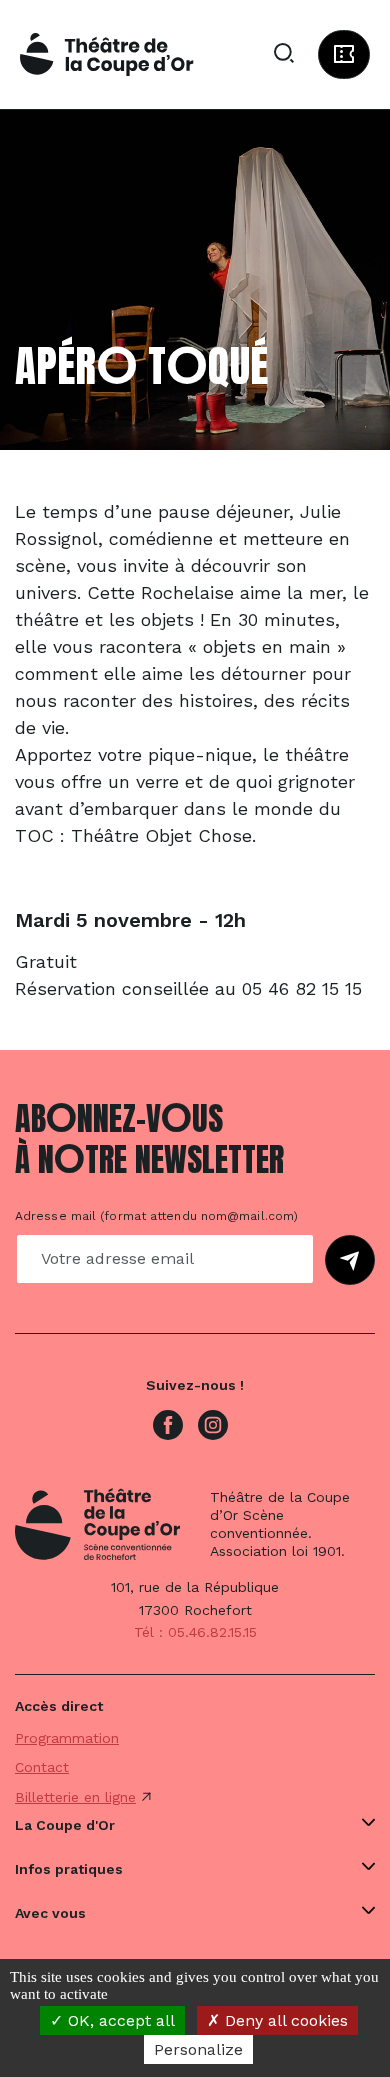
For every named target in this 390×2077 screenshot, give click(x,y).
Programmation (67, 1738)
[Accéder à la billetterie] (344, 55)
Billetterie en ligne (75, 1797)
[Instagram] (213, 1424)
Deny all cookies (284, 2020)
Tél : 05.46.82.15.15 (195, 1632)
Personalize (198, 2049)
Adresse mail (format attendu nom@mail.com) (156, 1216)
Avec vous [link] (50, 1913)
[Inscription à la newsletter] (350, 1260)
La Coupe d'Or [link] (65, 1825)
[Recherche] (284, 54)
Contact (42, 1767)
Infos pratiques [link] (69, 1869)
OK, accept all (119, 2020)
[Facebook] (168, 1424)
